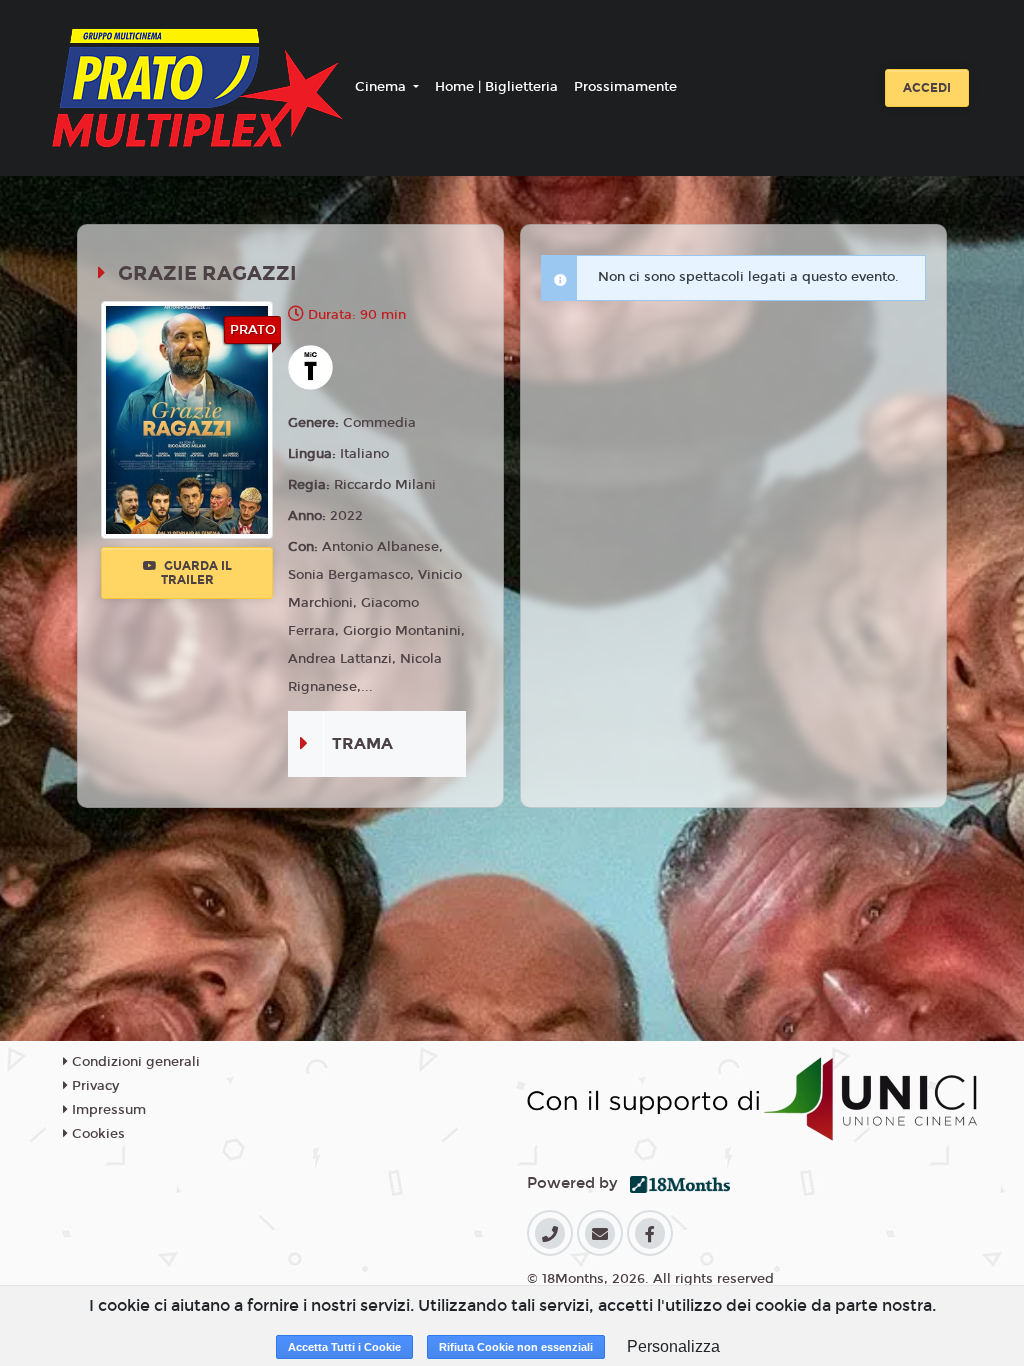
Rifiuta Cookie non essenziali (516, 1347)
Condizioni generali (134, 1062)
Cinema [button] (382, 87)
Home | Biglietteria (496, 87)
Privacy (93, 1086)
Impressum (107, 1110)
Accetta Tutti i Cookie (344, 1347)
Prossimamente (625, 87)
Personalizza (673, 1346)
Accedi (927, 88)
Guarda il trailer (196, 573)
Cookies (96, 1134)
